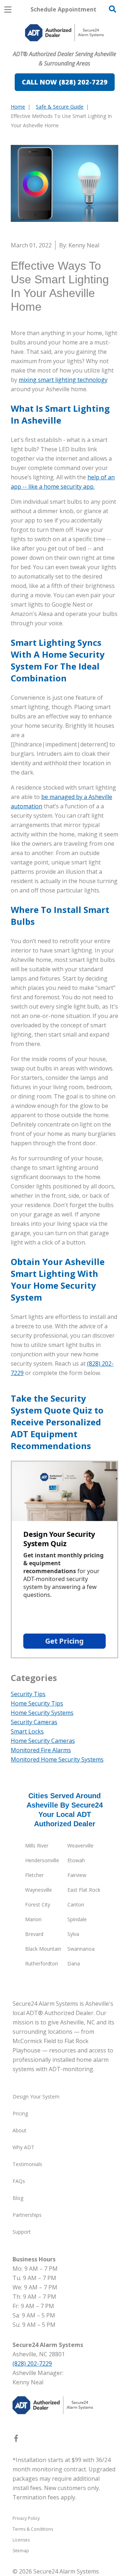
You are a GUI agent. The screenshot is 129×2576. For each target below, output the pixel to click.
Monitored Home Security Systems (57, 1759)
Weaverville (80, 1846)
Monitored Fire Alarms (41, 1750)
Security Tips (28, 1694)
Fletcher (34, 1875)
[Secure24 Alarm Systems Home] (64, 33)
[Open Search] (113, 9)
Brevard (34, 1934)
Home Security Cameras (43, 1741)
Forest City (38, 1904)
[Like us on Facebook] (16, 2440)
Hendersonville (42, 1860)
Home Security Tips (37, 1703)
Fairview (77, 1875)
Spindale (77, 1919)
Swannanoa (81, 1949)
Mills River (37, 1846)
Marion (33, 1919)
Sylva (73, 1934)
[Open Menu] (8, 10)
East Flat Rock (84, 1890)
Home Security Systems (42, 1713)
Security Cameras (34, 1722)
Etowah (76, 1860)
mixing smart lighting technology (63, 380)
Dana (74, 1963)
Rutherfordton (42, 1963)
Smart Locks (27, 1731)
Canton (76, 1904)
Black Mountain (43, 1949)
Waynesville (39, 1890)
